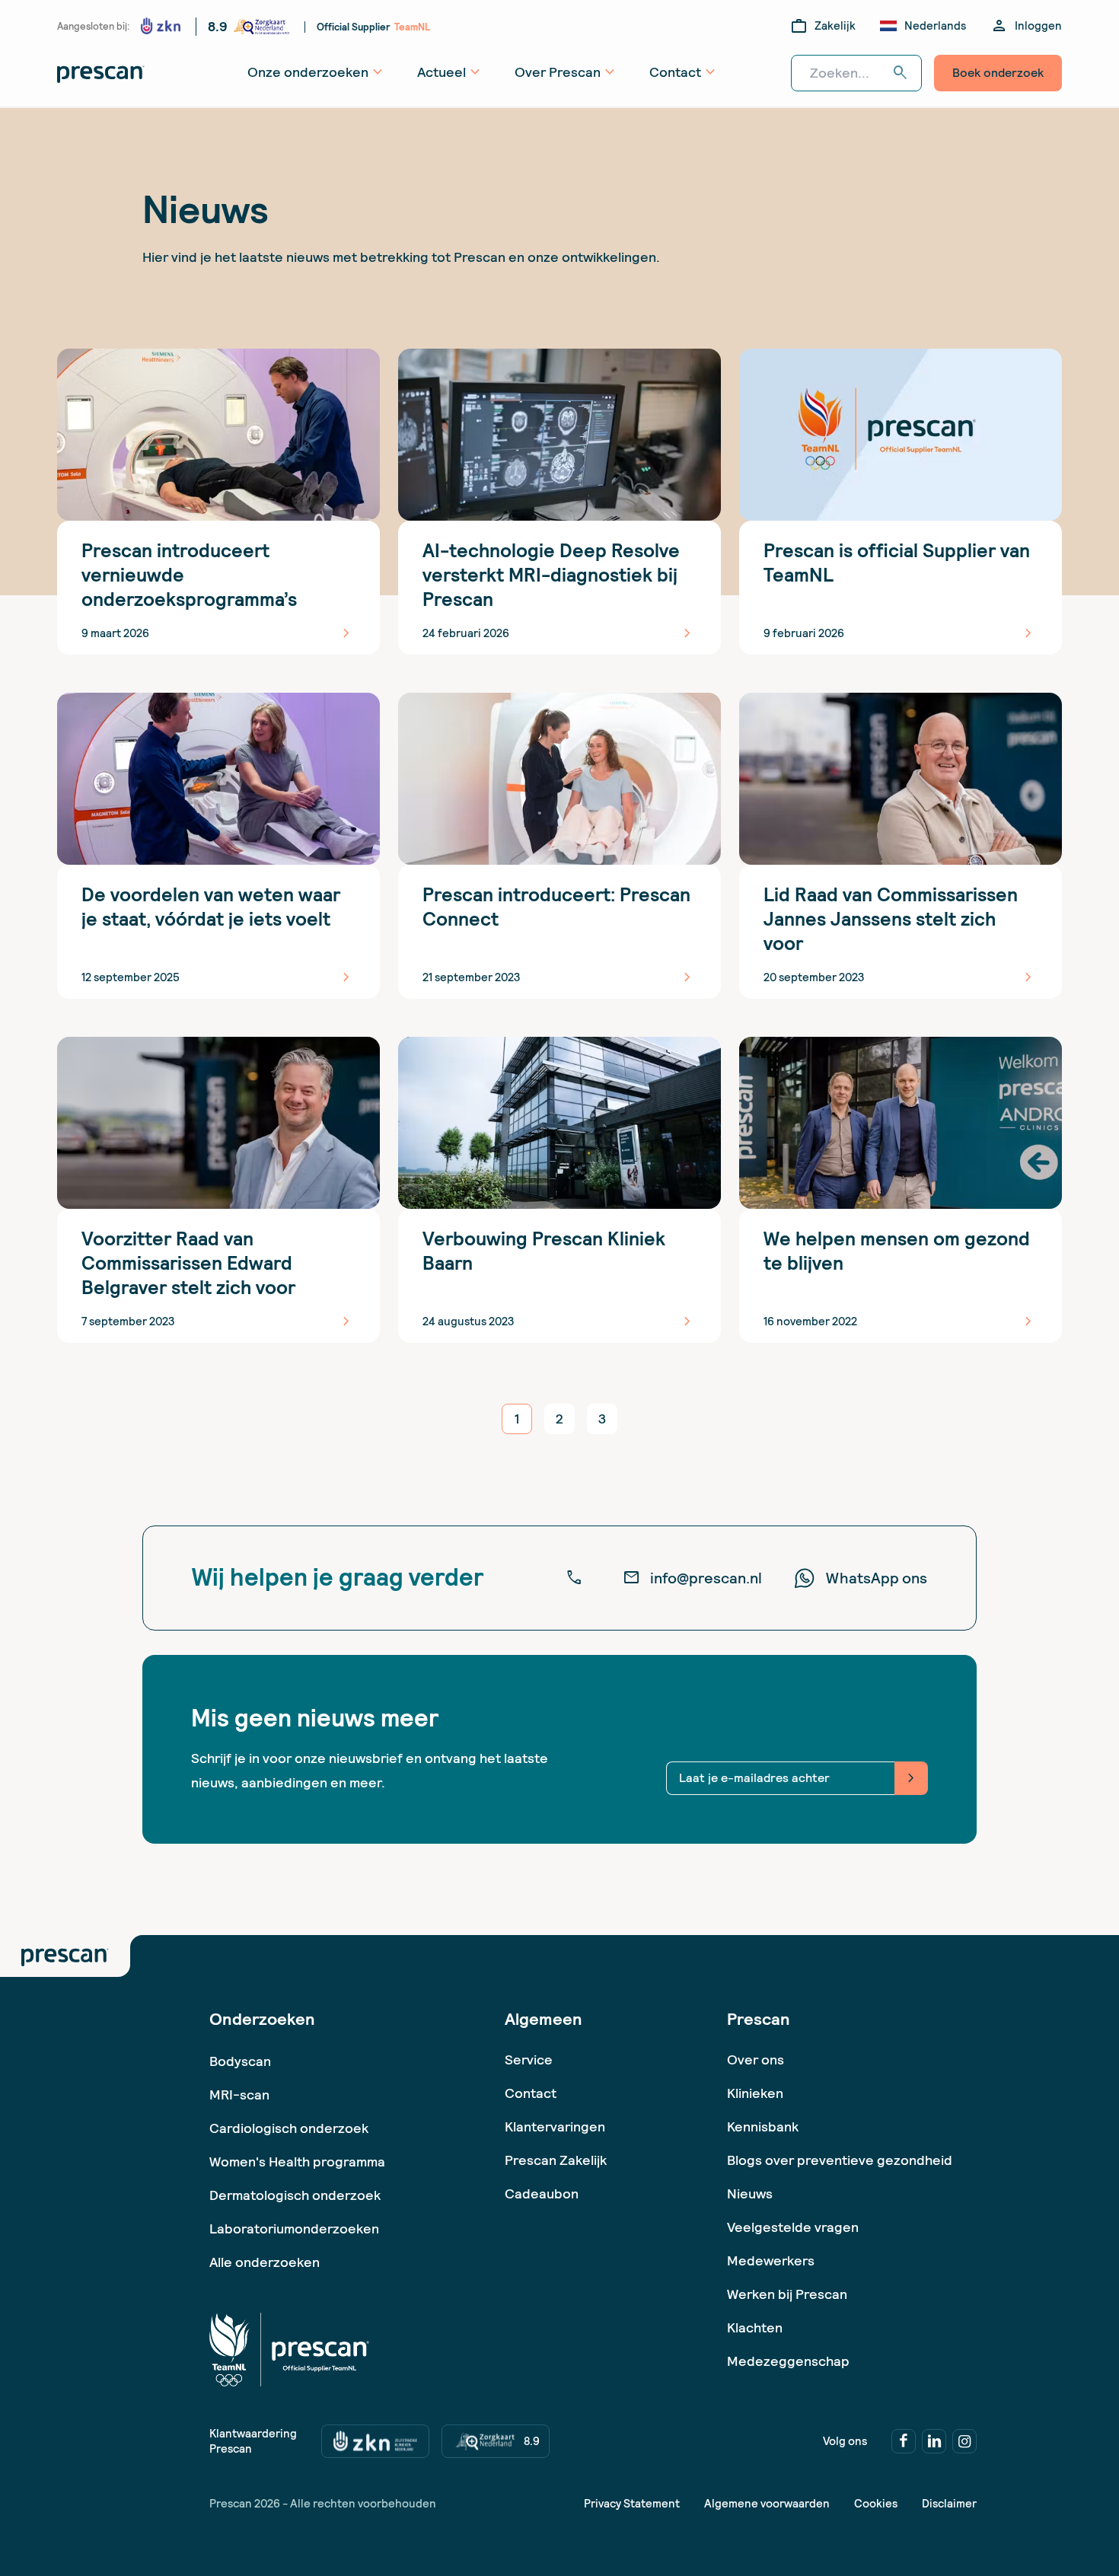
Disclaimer (949, 2504)
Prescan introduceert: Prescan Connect (556, 907)
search (901, 73)
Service (529, 2060)
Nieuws (750, 2193)
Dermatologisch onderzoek (295, 2195)
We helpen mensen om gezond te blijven (897, 1251)
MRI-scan (239, 2095)
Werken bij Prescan (787, 2294)
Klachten (755, 2327)
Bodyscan (240, 2061)
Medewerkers (771, 2260)
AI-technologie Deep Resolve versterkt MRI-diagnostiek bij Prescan (551, 575)
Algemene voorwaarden (767, 2504)
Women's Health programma (297, 2162)
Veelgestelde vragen (793, 2227)
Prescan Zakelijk (556, 2160)
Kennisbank (763, 2126)
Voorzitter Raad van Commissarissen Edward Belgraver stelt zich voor (188, 1263)
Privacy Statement (632, 2504)
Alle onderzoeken (265, 2262)
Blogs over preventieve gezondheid (840, 2160)
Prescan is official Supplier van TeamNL (897, 563)
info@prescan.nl (692, 1578)
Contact (531, 2093)
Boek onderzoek (998, 73)
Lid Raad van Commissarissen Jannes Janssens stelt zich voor (891, 919)
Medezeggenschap (788, 2361)
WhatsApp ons (877, 1578)
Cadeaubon (542, 2193)
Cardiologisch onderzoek (289, 2128)
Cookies (876, 2504)
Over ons (756, 2060)
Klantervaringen (555, 2126)
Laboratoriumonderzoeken (294, 2228)
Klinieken (755, 2093)
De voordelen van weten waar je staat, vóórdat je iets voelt (211, 907)
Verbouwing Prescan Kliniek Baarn (544, 1251)
